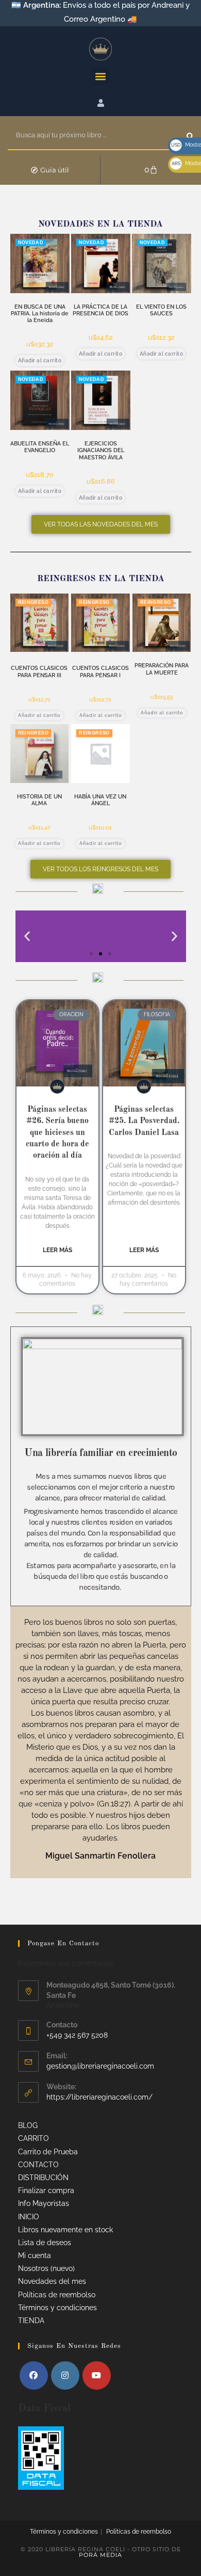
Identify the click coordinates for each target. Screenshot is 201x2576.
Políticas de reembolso (57, 2295)
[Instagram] (65, 2375)
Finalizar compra (46, 2190)
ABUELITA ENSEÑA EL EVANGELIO (40, 447)
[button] (101, 77)
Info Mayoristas (44, 2203)
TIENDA (31, 2321)
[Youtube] (97, 2375)
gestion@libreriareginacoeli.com (100, 2066)
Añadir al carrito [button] (40, 361)
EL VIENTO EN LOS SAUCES (161, 310)
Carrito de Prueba (48, 2152)
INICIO (29, 2217)
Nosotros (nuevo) (46, 2268)
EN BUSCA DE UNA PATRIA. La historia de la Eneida (40, 314)
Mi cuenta (35, 2255)
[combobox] (97, 136)
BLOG (28, 2125)
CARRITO (33, 2138)
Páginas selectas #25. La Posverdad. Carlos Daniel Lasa (144, 1121)
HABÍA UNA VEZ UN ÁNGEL (100, 800)
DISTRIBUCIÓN (43, 2178)
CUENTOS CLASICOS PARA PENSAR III (39, 671)
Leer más (57, 1250)
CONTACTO (38, 2165)
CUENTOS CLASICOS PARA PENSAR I (100, 671)
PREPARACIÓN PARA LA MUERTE (162, 669)
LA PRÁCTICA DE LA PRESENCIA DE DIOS (100, 310)
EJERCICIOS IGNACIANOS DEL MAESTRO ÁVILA (101, 450)
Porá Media (100, 2555)
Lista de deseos (45, 2243)
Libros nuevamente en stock (65, 2230)
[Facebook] (34, 2375)
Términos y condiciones (57, 2308)
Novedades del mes (52, 2281)
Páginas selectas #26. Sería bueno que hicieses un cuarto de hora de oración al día (57, 1133)
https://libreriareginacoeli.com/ (99, 2097)
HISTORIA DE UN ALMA (39, 800)
